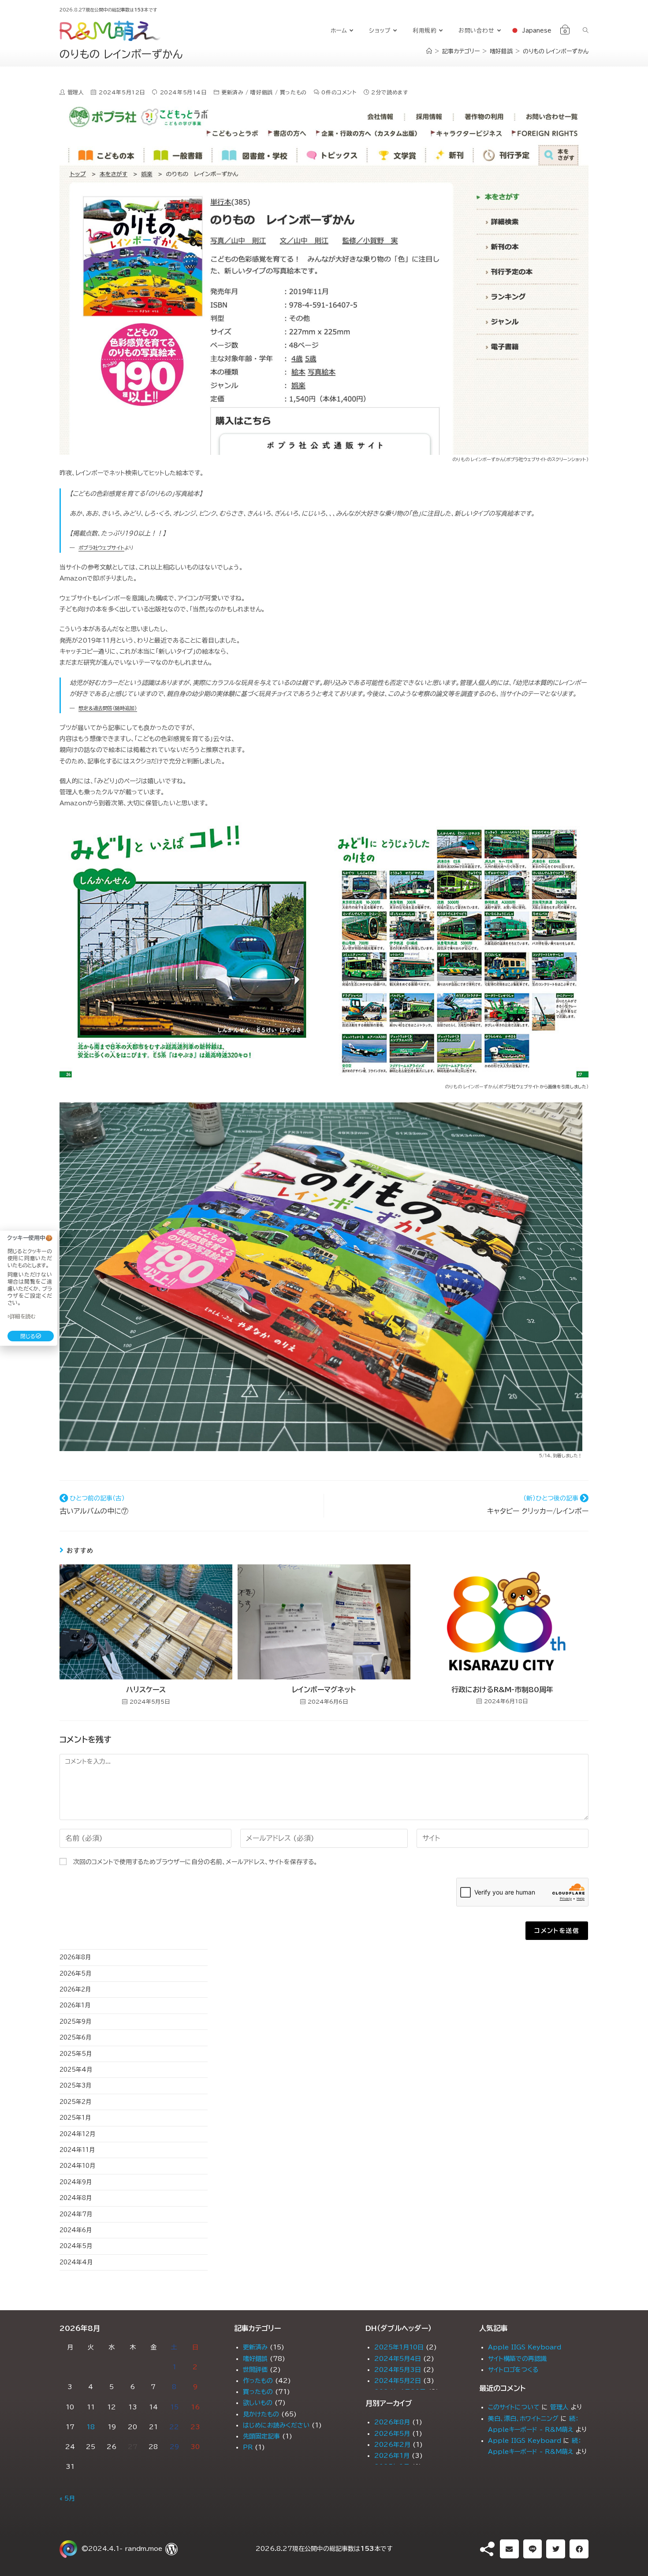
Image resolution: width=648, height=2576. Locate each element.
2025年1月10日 (399, 2347)
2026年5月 (75, 1974)
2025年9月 (75, 2022)
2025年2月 (75, 2102)
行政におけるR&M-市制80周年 (502, 1690)
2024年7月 (76, 2214)
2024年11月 (77, 2150)
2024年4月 (76, 2262)
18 (91, 2427)
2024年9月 (76, 2182)
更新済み (232, 92)
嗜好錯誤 (261, 92)
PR (248, 2447)
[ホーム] (429, 51)
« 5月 (67, 2498)
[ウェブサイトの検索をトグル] (586, 31)
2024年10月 (77, 2166)
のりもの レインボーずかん (556, 51)
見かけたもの (261, 2414)
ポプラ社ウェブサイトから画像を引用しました (542, 1087)
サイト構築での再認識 (517, 2359)
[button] (509, 2549)
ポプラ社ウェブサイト (101, 548)
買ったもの (293, 92)
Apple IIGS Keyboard (525, 2347)
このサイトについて (514, 2407)
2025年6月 (75, 2038)
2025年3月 (75, 2086)
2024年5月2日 (398, 2381)
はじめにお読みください (276, 2425)
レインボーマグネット (324, 1690)
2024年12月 (77, 2134)
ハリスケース (146, 1690)
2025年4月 (76, 2070)
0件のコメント (339, 92)
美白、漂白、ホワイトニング (523, 2419)
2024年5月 (76, 2246)
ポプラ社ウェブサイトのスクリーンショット (546, 459)
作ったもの (258, 2381)
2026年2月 (75, 1990)
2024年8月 (76, 2198)
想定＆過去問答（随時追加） (108, 708)
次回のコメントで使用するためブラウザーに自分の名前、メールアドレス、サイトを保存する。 (195, 1862)
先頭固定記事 (261, 2436)
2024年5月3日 (398, 2370)
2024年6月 (76, 2230)
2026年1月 (75, 2005)
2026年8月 (75, 1957)
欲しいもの (258, 2403)
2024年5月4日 (398, 2359)
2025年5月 (76, 2054)
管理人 (559, 2407)
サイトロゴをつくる (513, 2370)
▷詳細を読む (22, 1316)
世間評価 (255, 2370)
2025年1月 (75, 2118)
